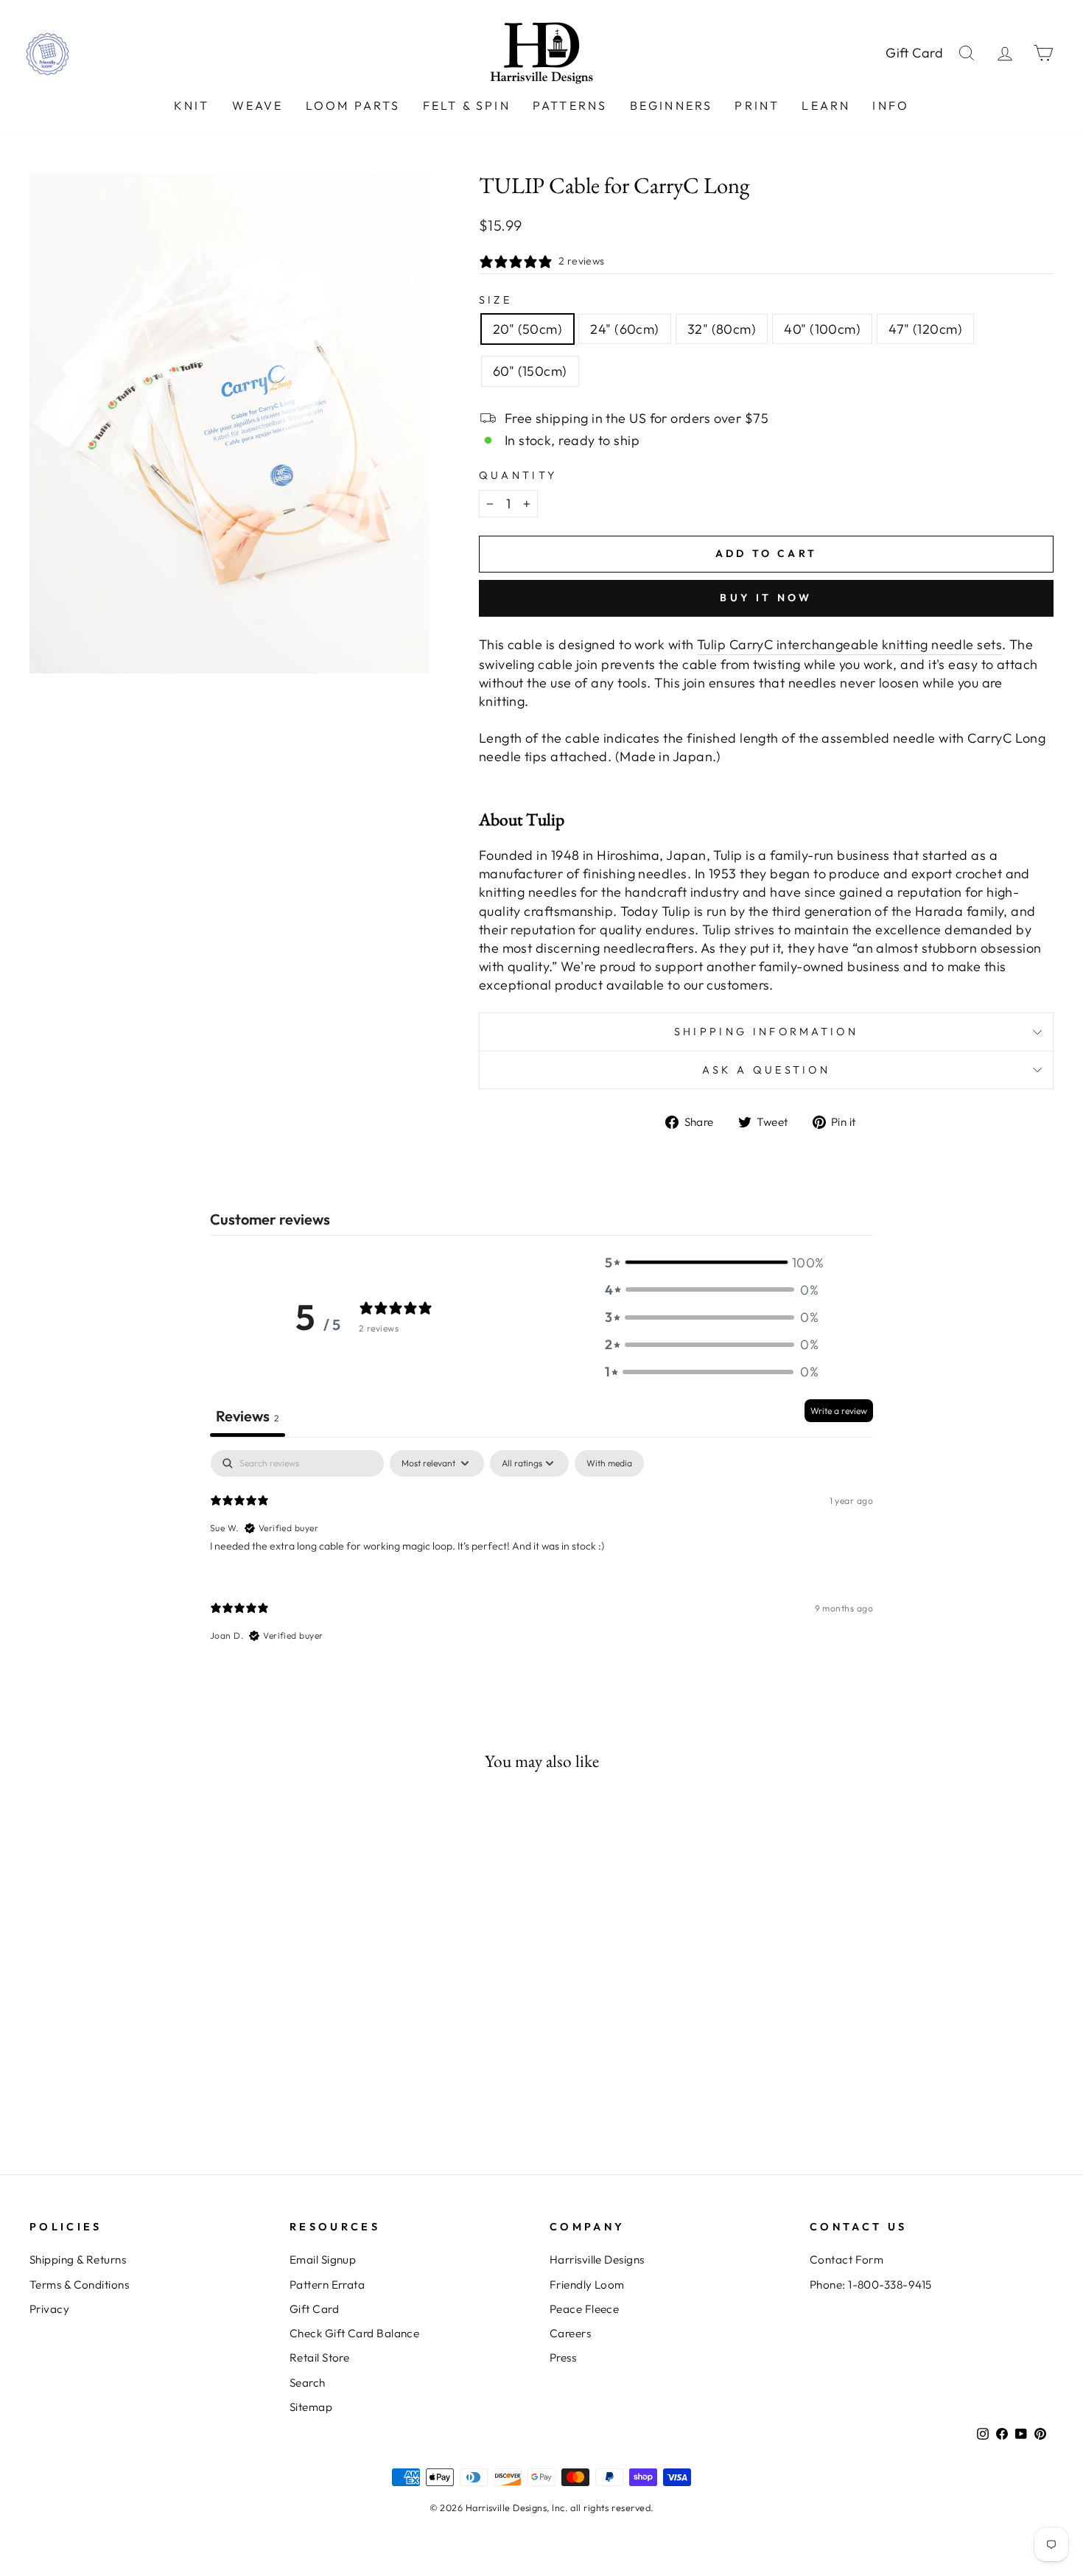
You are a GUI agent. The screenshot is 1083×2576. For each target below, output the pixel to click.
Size (495, 300)
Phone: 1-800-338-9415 (870, 2285)
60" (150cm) (530, 371)
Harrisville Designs (597, 2260)
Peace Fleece (584, 2309)
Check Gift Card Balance (354, 2333)
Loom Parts (353, 105)
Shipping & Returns (78, 2260)
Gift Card (915, 53)
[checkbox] (609, 1463)
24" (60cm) (625, 329)
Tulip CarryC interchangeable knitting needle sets (849, 644)
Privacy (49, 2309)
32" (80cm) (722, 329)
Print (757, 105)
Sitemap (311, 2407)
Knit (192, 105)
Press (563, 2358)
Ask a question (766, 1070)
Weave (258, 105)
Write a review (839, 1411)
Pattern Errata (327, 2285)
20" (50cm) (528, 329)
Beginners (672, 105)
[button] (712, 1263)
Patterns (570, 105)
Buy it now (766, 598)
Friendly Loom (587, 2285)
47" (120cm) (925, 329)
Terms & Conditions (79, 2285)
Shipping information (766, 1032)
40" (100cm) (822, 329)
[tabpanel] (541, 1558)
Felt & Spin (467, 105)
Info (891, 105)
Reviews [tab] (248, 1416)
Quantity (518, 475)
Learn (826, 105)
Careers (570, 2333)
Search (308, 2383)
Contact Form (847, 2260)
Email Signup (323, 2260)
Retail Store (319, 2358)
